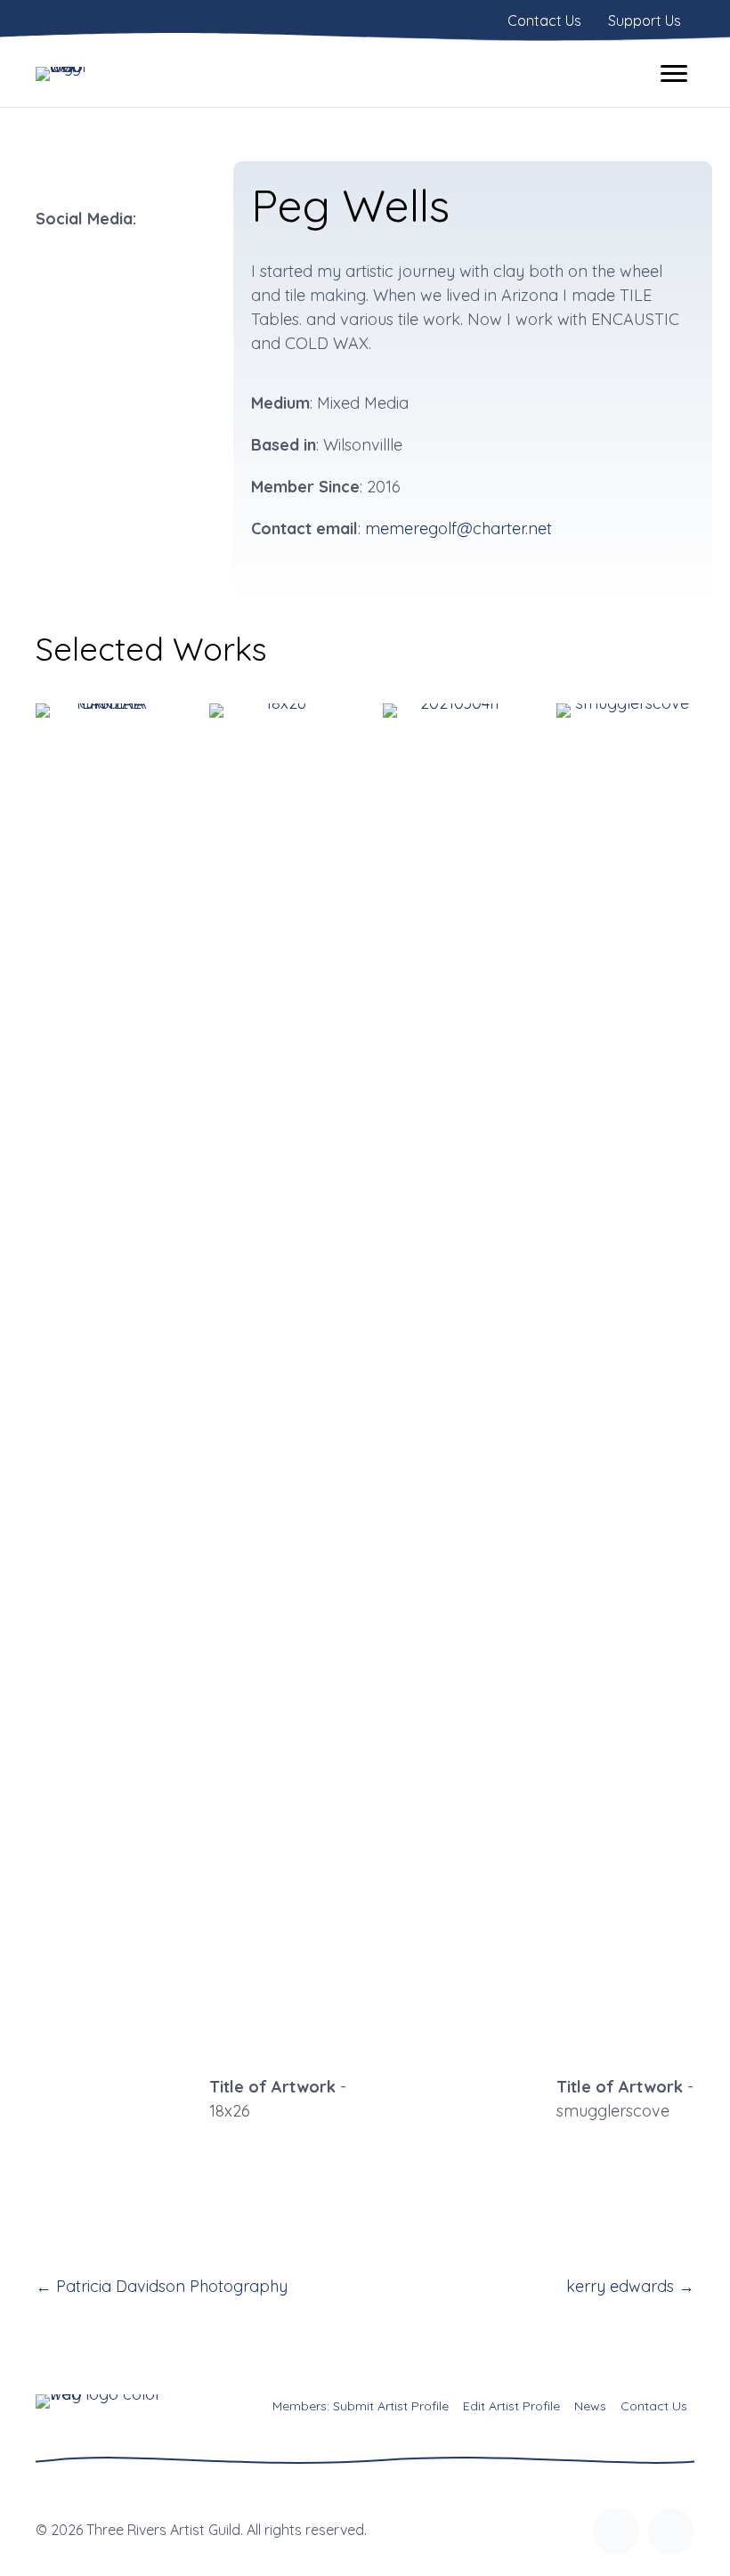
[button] (616, 2531)
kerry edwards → (630, 2286)
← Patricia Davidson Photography (162, 2286)
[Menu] (674, 74)
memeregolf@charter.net (458, 528)
